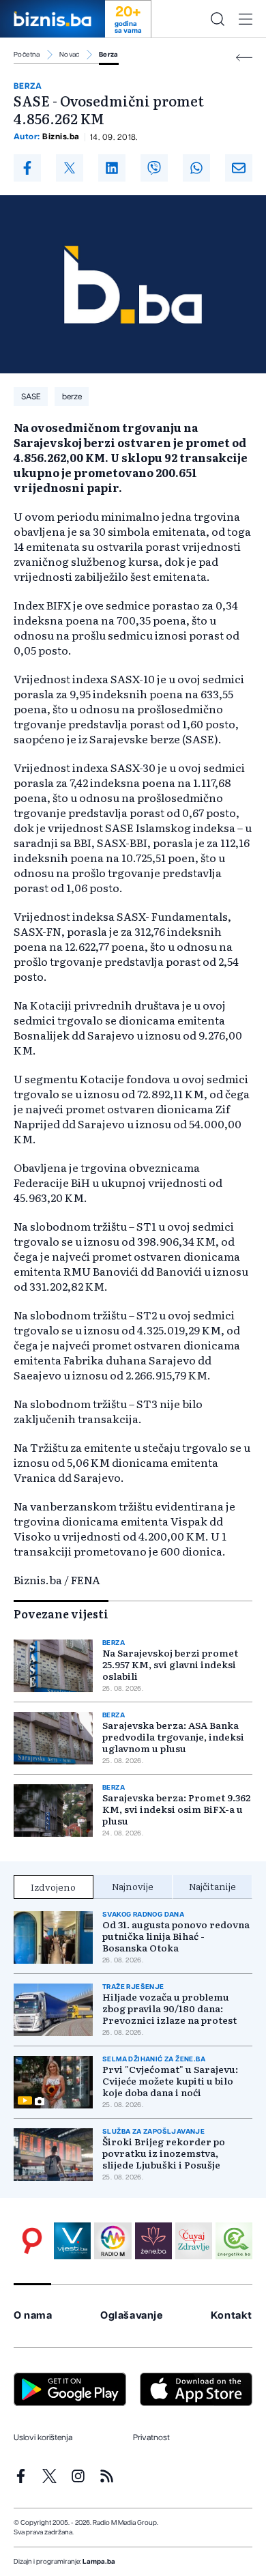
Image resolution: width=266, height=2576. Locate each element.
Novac (70, 55)
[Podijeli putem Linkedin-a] (112, 168)
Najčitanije (212, 1886)
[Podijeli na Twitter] (70, 168)
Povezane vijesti (61, 1614)
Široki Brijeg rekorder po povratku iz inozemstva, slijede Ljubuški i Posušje (164, 2153)
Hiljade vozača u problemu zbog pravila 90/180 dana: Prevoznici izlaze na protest (169, 2008)
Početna (27, 55)
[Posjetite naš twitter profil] (49, 2476)
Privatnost (151, 2437)
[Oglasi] (32, 2241)
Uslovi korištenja (43, 2437)
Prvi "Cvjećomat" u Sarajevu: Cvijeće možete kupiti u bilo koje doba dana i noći (170, 2081)
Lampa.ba (99, 2562)
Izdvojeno (53, 1887)
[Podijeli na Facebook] (27, 168)
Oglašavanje (132, 2316)
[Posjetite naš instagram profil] (78, 2476)
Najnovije (133, 1886)
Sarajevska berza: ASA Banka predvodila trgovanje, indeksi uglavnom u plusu (173, 1737)
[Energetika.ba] (234, 2241)
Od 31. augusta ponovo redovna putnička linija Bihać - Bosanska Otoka (176, 1936)
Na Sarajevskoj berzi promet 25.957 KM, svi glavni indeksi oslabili (170, 1664)
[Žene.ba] (153, 2241)
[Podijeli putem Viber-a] (154, 168)
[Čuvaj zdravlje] (194, 2241)
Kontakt (232, 2316)
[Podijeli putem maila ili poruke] (239, 168)
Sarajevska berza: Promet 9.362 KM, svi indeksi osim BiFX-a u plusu (176, 1809)
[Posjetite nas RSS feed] (107, 2476)
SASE (31, 397)
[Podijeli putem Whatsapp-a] (196, 168)
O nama (33, 2316)
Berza (109, 55)
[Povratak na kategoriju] (244, 58)
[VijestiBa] (72, 2241)
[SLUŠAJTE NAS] (113, 2241)
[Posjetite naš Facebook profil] (21, 2476)
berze (72, 397)
